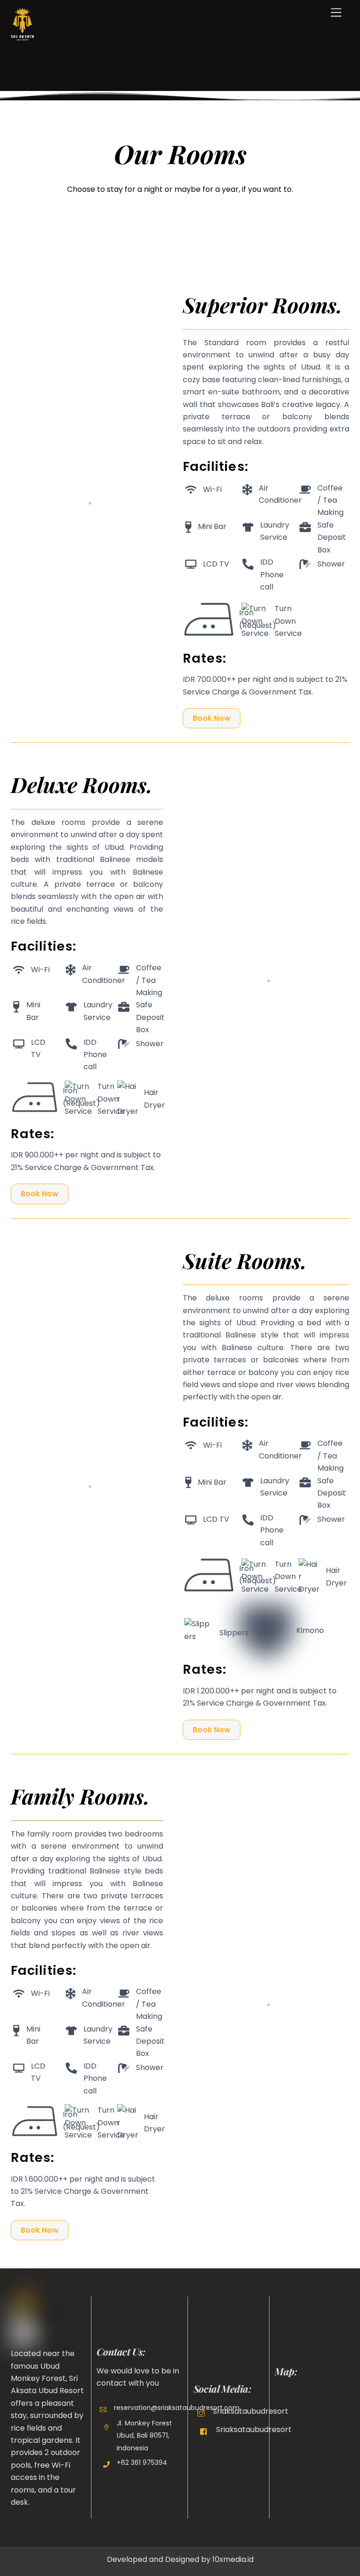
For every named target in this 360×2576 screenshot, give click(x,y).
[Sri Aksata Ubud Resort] (22, 37)
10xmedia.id (233, 2559)
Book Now (212, 718)
